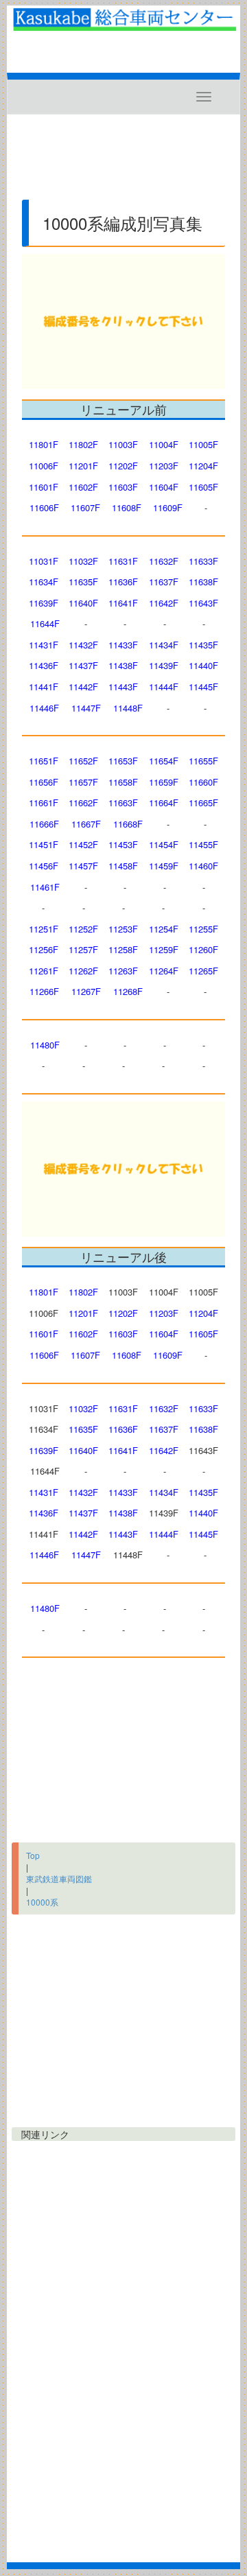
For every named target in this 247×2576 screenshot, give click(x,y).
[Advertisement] (123, 163)
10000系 (42, 1902)
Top (33, 1855)
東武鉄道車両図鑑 (59, 1878)
